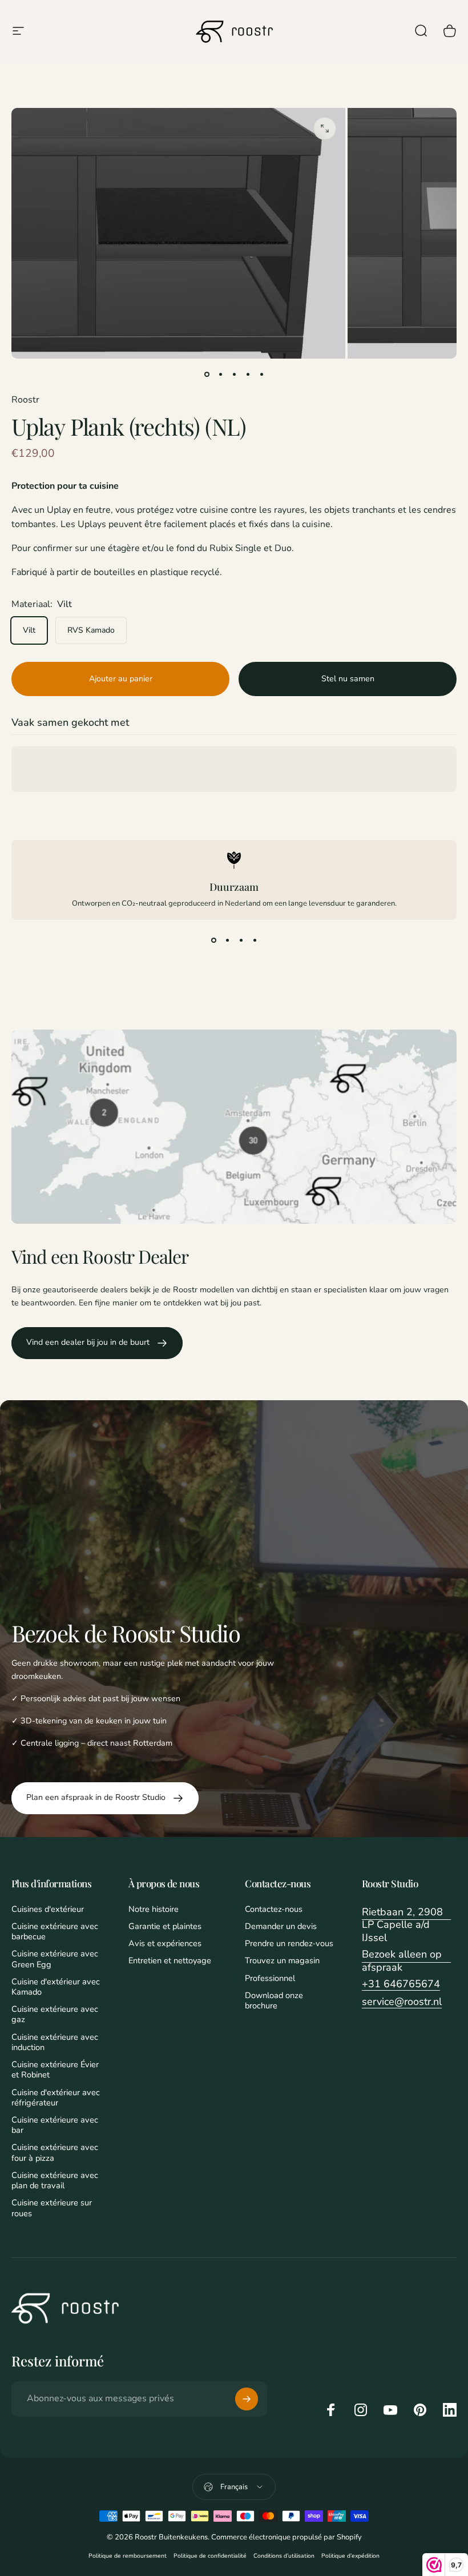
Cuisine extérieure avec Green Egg (55, 1959)
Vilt (29, 630)
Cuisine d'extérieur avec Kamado (56, 1987)
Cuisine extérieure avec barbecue (55, 1931)
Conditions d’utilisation (284, 2556)
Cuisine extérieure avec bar (55, 2125)
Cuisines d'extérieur (48, 1909)
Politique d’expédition (350, 2556)
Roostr (25, 400)
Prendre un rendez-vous (289, 1943)
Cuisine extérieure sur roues (52, 2208)
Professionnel (270, 1978)
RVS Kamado (91, 630)
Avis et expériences (165, 1943)
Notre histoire (154, 1909)
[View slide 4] (255, 941)
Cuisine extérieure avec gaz (55, 2014)
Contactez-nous (274, 1909)
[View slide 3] (241, 941)
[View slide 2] (227, 941)
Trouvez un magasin (282, 1960)
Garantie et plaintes (165, 1926)
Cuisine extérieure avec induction (55, 2042)
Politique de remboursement (128, 2556)
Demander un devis (281, 1926)
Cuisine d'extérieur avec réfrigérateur (56, 2097)
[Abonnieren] (247, 2399)
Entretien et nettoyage (170, 1960)
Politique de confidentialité (210, 2556)
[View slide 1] (213, 941)
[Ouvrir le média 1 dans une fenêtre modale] (325, 128)
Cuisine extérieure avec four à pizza (55, 2152)
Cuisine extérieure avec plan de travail (55, 2180)
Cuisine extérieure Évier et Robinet (55, 2069)
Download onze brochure (274, 2000)
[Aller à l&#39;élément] (207, 375)
